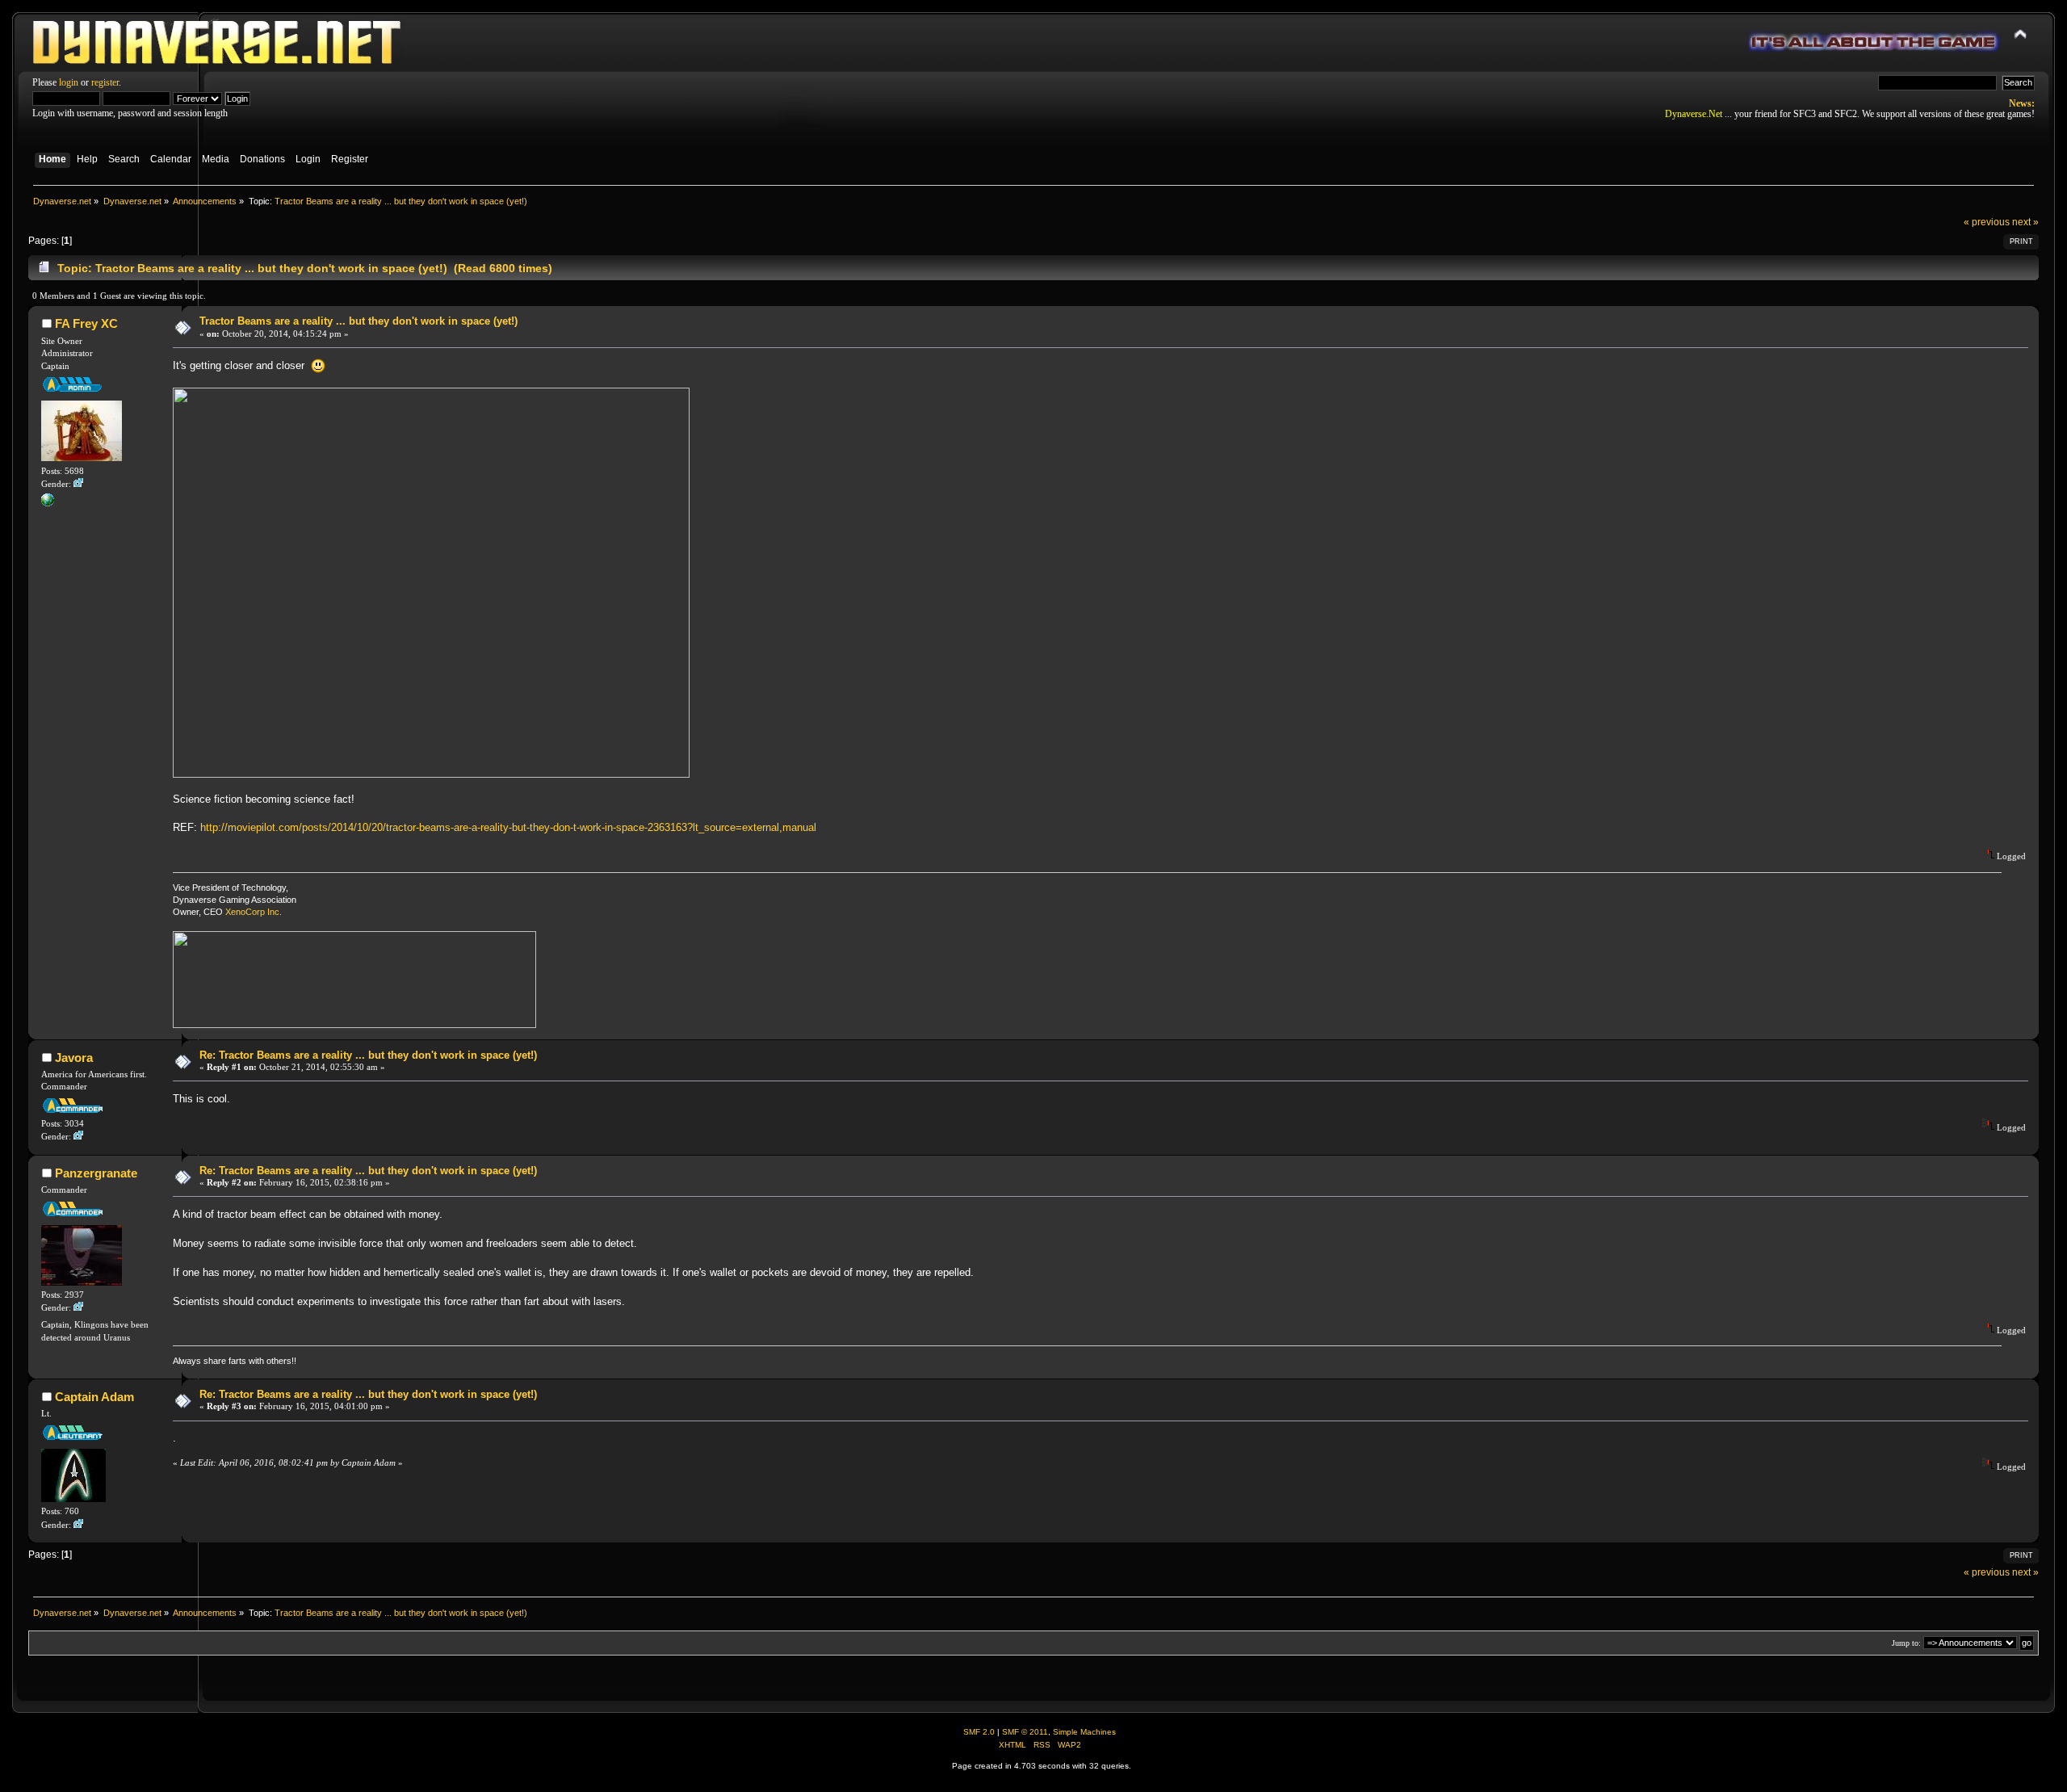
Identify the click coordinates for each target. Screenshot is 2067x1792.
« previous (1987, 222)
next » (2025, 222)
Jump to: (1906, 1643)
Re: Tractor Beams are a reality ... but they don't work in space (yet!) (368, 1055)
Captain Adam (94, 1397)
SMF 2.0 (979, 1732)
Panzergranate (96, 1173)
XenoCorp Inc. (254, 912)
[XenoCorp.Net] (48, 503)
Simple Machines (1084, 1732)
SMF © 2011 (1025, 1732)
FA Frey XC (86, 323)
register (105, 82)
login (69, 82)
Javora (74, 1058)
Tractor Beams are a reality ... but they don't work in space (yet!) (358, 321)
